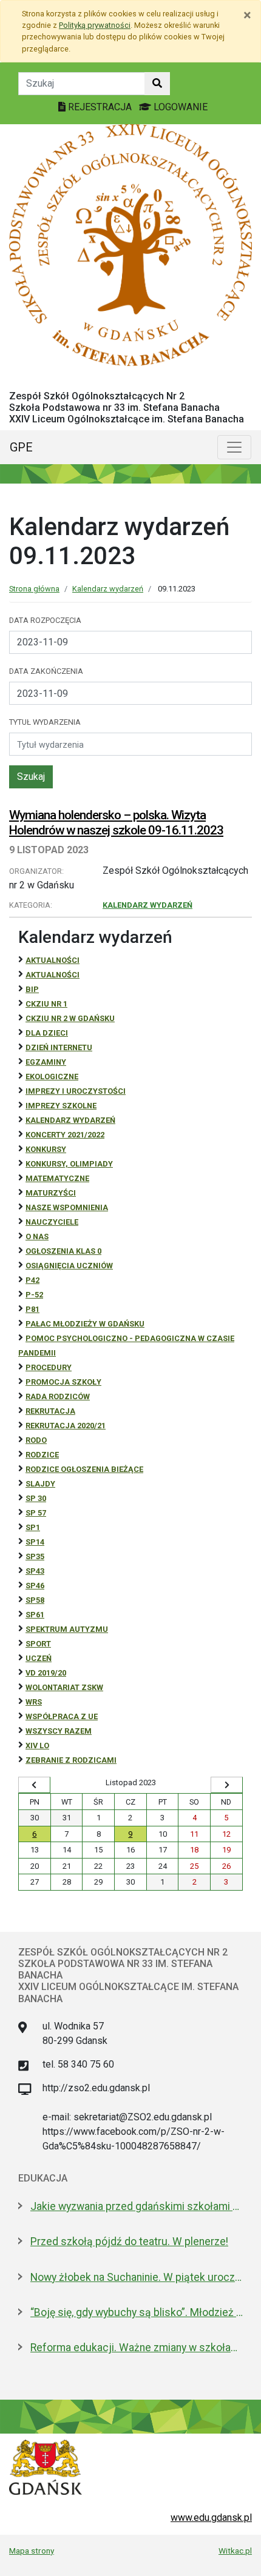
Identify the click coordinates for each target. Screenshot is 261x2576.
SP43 (35, 1571)
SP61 (35, 1615)
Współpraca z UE (62, 1716)
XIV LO (37, 1746)
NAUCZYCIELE (52, 1222)
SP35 (35, 1556)
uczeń (39, 1658)
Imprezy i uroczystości (76, 1091)
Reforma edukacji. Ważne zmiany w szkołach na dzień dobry (137, 2348)
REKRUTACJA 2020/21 (66, 1426)
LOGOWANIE (179, 107)
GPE (21, 447)
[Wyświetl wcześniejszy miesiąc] (34, 1785)
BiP (32, 989)
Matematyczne (57, 1178)
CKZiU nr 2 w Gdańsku (70, 1018)
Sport (38, 1644)
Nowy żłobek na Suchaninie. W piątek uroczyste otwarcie (137, 2277)
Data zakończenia (46, 671)
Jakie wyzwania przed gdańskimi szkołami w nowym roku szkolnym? (137, 2206)
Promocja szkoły (63, 1382)
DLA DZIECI (47, 1033)
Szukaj (31, 777)
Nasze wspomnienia (67, 1207)
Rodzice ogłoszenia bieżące (84, 1469)
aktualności (53, 975)
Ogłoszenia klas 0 (63, 1251)
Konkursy (46, 1149)
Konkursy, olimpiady (69, 1164)
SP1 (33, 1527)
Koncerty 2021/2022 (65, 1135)
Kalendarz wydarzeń (108, 589)
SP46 (35, 1586)
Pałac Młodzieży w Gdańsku (85, 1324)
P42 (32, 1280)
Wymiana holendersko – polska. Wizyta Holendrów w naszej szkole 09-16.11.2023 (116, 823)
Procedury (49, 1367)
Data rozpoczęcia (45, 620)
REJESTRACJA (100, 107)
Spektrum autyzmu (67, 1629)
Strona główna (34, 589)
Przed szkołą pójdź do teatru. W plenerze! (129, 2242)
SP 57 (36, 1513)
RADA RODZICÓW (58, 1396)
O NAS (37, 1236)
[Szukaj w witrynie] (157, 84)
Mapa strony (32, 2551)
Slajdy (40, 1484)
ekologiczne (52, 1077)
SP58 (35, 1600)
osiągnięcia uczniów (69, 1266)
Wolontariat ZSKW (64, 1687)
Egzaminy (46, 1062)
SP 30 (36, 1498)
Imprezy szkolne (61, 1106)
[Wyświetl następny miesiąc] (227, 1785)
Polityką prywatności (95, 25)
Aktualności (53, 960)
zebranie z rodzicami (71, 1760)
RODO (36, 1440)
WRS (34, 1702)
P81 (32, 1309)
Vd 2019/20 (46, 1673)
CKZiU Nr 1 (46, 1004)
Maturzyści (51, 1193)
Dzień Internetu (59, 1047)
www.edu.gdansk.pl (211, 2518)
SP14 (35, 1542)
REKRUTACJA (50, 1411)
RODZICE (42, 1455)
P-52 (34, 1295)
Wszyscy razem (59, 1731)
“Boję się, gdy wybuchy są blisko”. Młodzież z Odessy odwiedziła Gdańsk (137, 2312)
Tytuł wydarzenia (45, 722)
